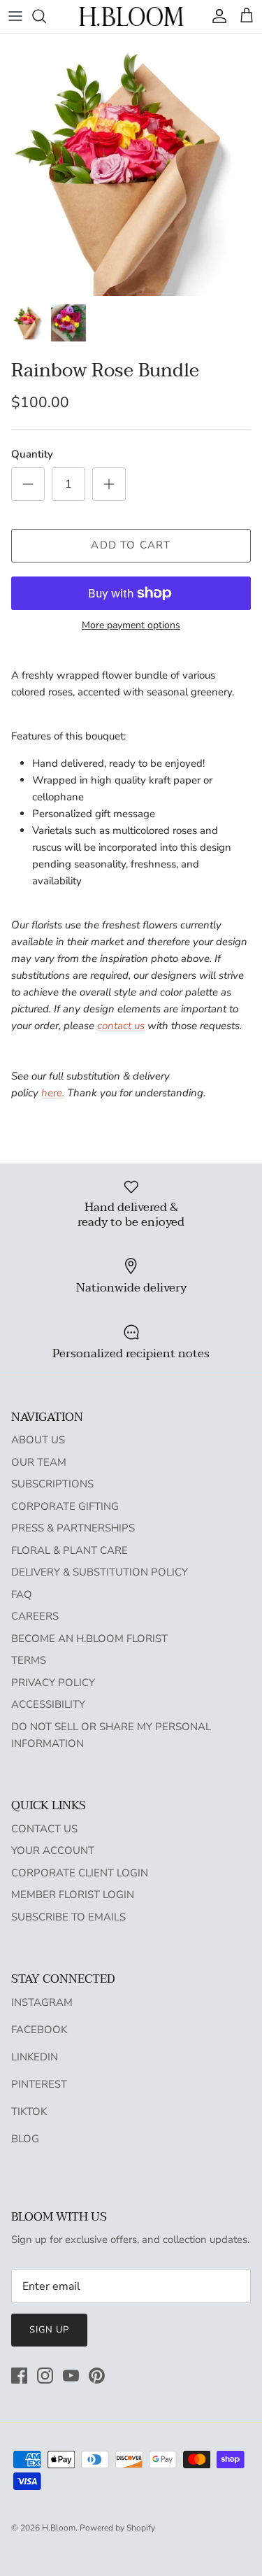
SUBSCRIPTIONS (52, 1484)
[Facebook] (19, 2376)
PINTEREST (39, 2084)
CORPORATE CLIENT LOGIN (80, 1873)
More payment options (131, 626)
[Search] (46, 16)
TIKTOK (29, 2111)
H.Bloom (59, 2528)
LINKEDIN (35, 2057)
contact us (121, 1026)
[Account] (216, 16)
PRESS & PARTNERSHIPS (73, 1528)
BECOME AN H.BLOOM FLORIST (89, 1639)
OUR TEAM (39, 1462)
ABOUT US (38, 1440)
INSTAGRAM (42, 2002)
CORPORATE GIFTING (65, 1506)
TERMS (29, 1660)
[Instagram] (45, 2376)
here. (53, 1093)
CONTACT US (44, 1829)
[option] (131, 165)
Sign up (49, 2330)
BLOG (25, 2139)
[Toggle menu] (15, 16)
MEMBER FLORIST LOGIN (73, 1895)
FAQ (22, 1594)
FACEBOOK (39, 2030)
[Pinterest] (97, 2376)
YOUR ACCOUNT (53, 1850)
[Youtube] (71, 2376)
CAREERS (35, 1616)
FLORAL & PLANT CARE (70, 1550)
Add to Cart (131, 545)
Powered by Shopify (117, 2528)
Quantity (32, 454)
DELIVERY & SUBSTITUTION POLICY (100, 1572)
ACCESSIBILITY (48, 1704)
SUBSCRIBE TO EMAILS (68, 1917)
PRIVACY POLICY (53, 1683)
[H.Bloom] (131, 16)
